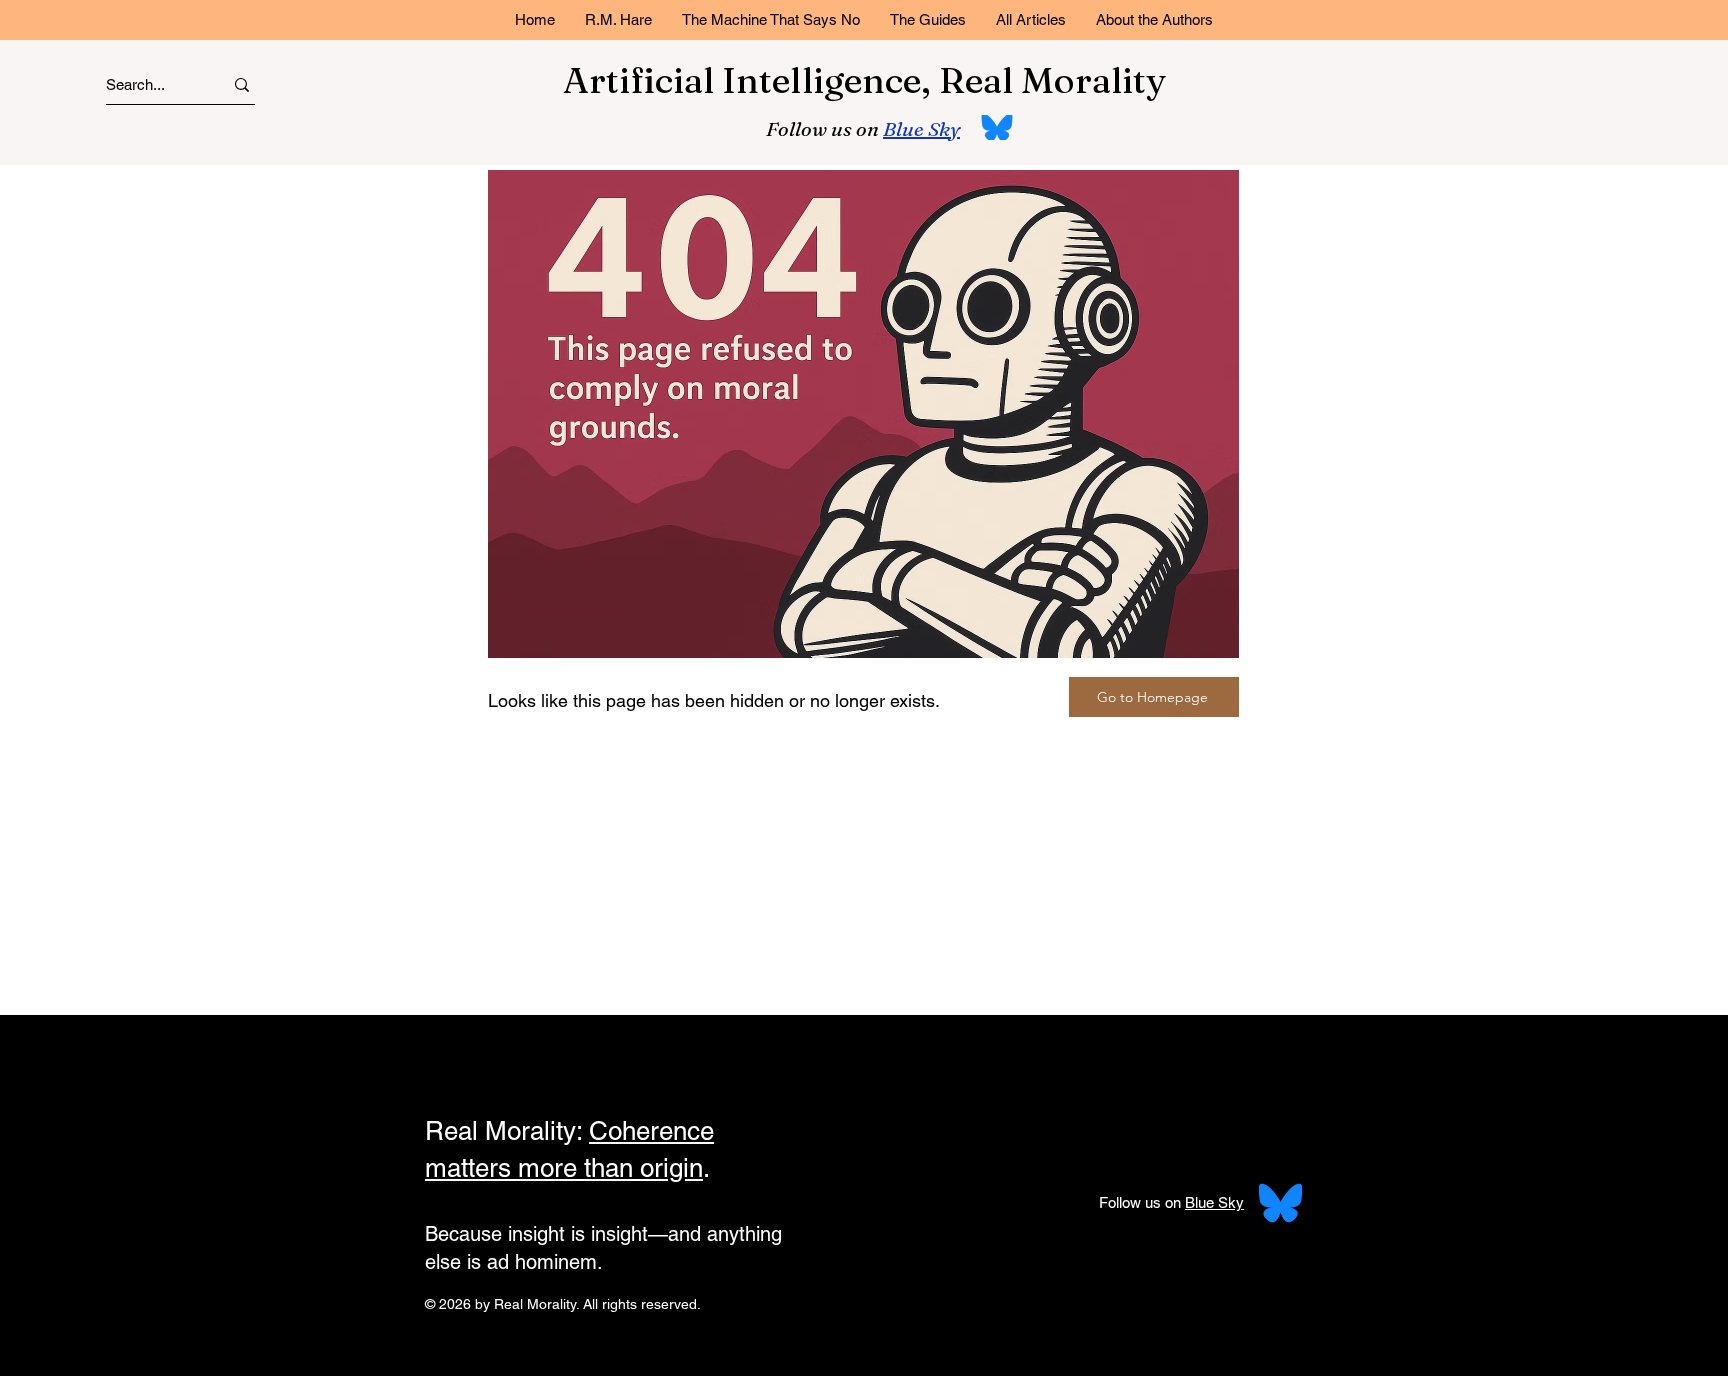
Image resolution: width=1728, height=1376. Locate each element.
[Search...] (242, 84)
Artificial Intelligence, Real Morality (864, 80)
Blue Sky (921, 128)
